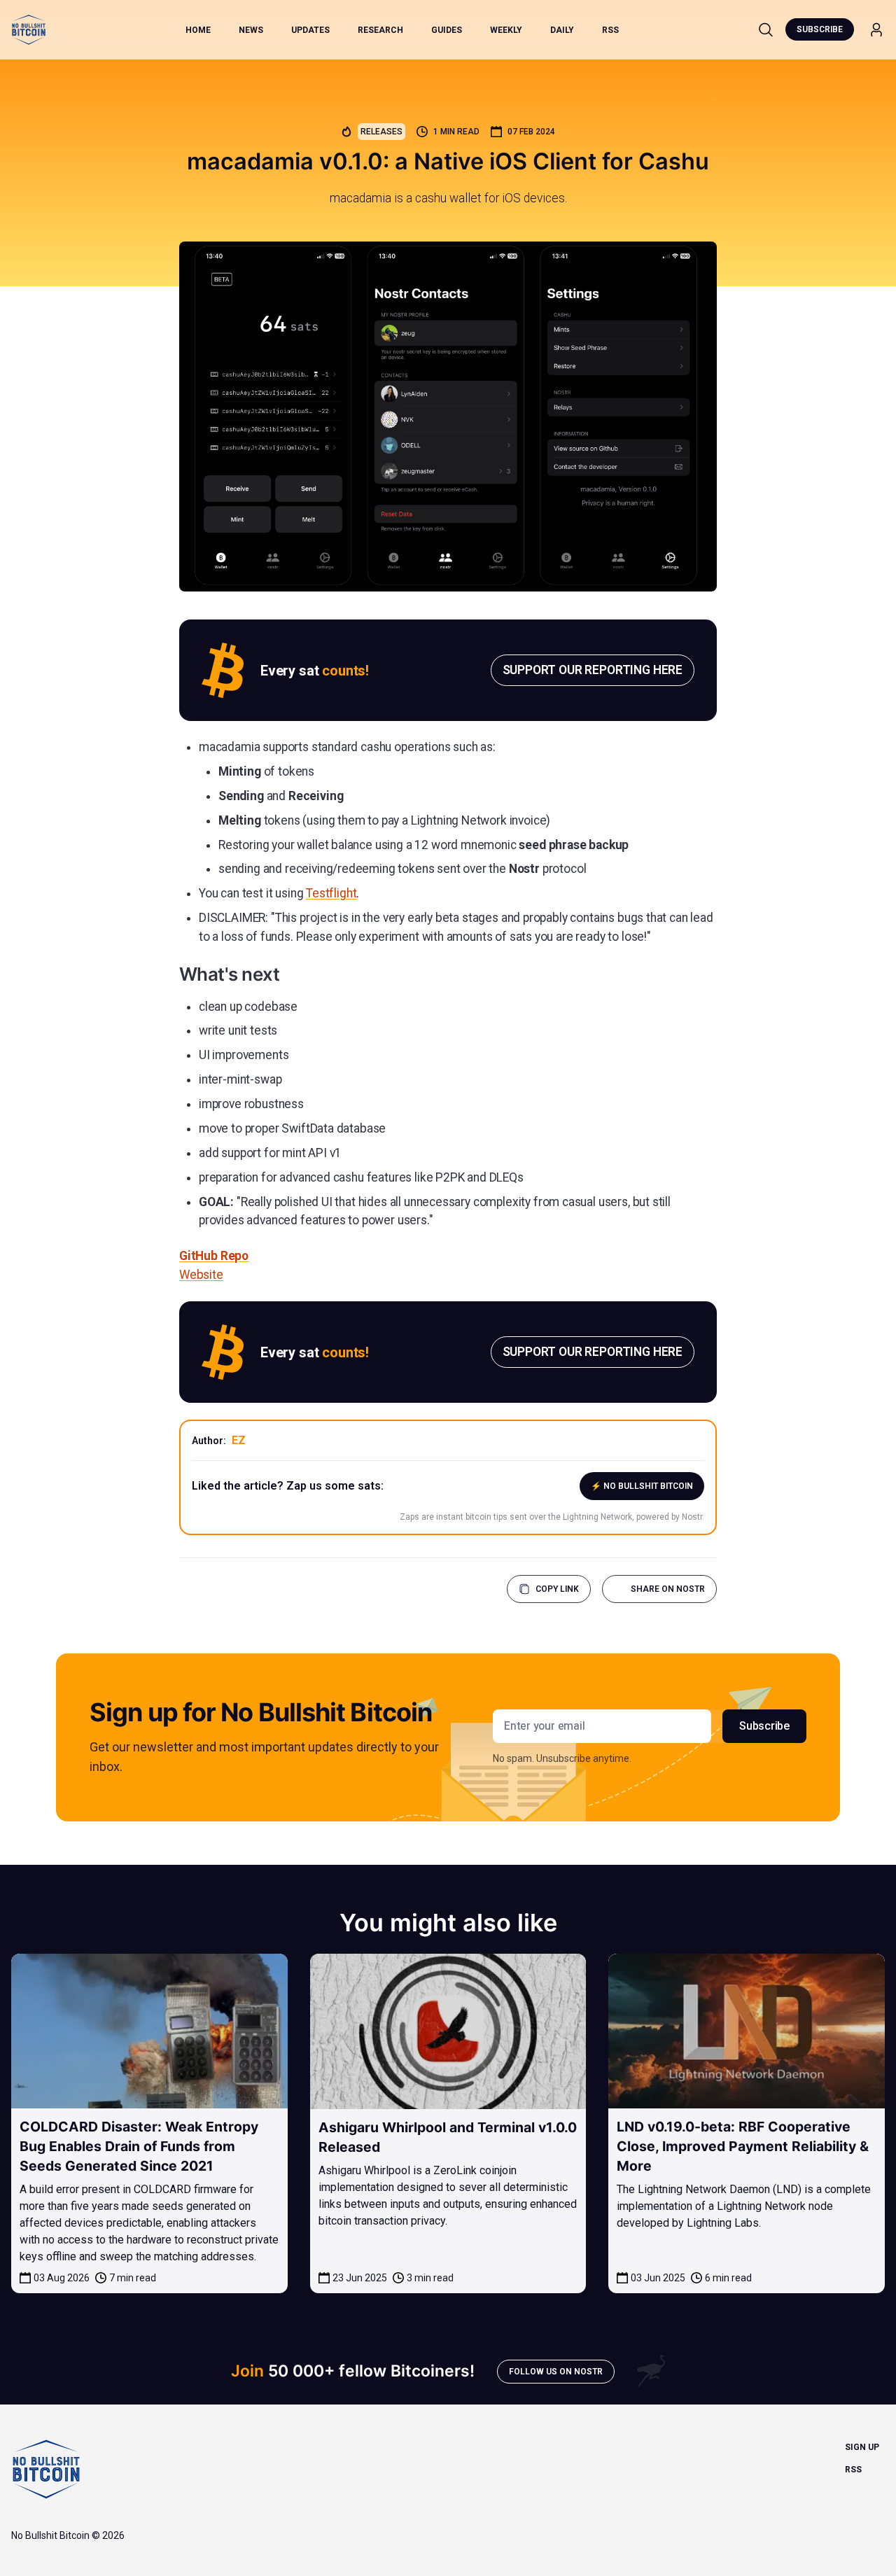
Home (198, 30)
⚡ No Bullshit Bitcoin (642, 1486)
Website (201, 1275)
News (251, 30)
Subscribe (820, 29)
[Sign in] (876, 30)
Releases (381, 132)
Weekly (506, 30)
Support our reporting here (593, 670)
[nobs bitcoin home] (29, 30)
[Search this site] (766, 29)
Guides (447, 30)
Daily (562, 30)
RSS (610, 30)
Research (380, 30)
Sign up (862, 2447)
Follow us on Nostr (556, 2372)
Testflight (331, 893)
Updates (310, 30)
